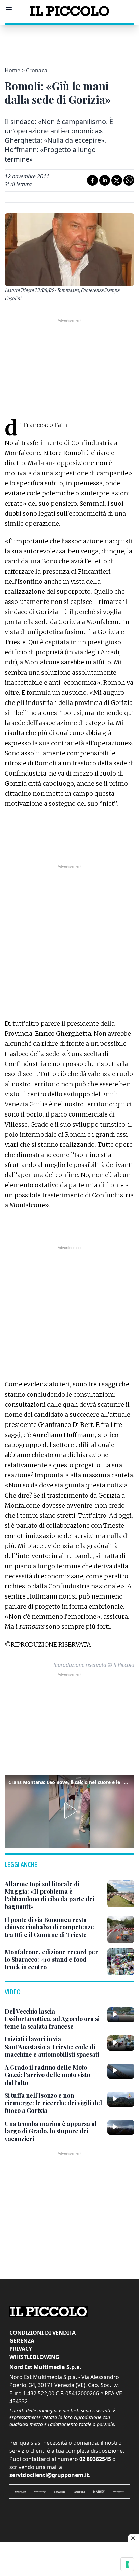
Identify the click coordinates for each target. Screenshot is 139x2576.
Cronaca (37, 70)
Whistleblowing (34, 2357)
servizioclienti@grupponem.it (49, 2475)
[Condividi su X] (117, 180)
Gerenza (22, 2341)
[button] (69, 1811)
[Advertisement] (69, 42)
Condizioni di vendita (43, 2333)
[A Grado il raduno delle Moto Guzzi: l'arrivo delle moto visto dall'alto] (121, 2071)
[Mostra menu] (9, 9)
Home (12, 70)
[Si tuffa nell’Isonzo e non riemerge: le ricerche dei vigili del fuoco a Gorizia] (121, 2099)
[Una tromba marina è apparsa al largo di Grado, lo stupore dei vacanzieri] (121, 2127)
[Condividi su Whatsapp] (129, 180)
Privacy (21, 2349)
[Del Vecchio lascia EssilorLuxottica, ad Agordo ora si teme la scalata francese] (121, 2015)
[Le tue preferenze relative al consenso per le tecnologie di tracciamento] (127, 2564)
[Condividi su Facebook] (92, 180)
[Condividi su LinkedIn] (105, 180)
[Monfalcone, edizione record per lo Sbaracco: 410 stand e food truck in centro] (121, 1962)
